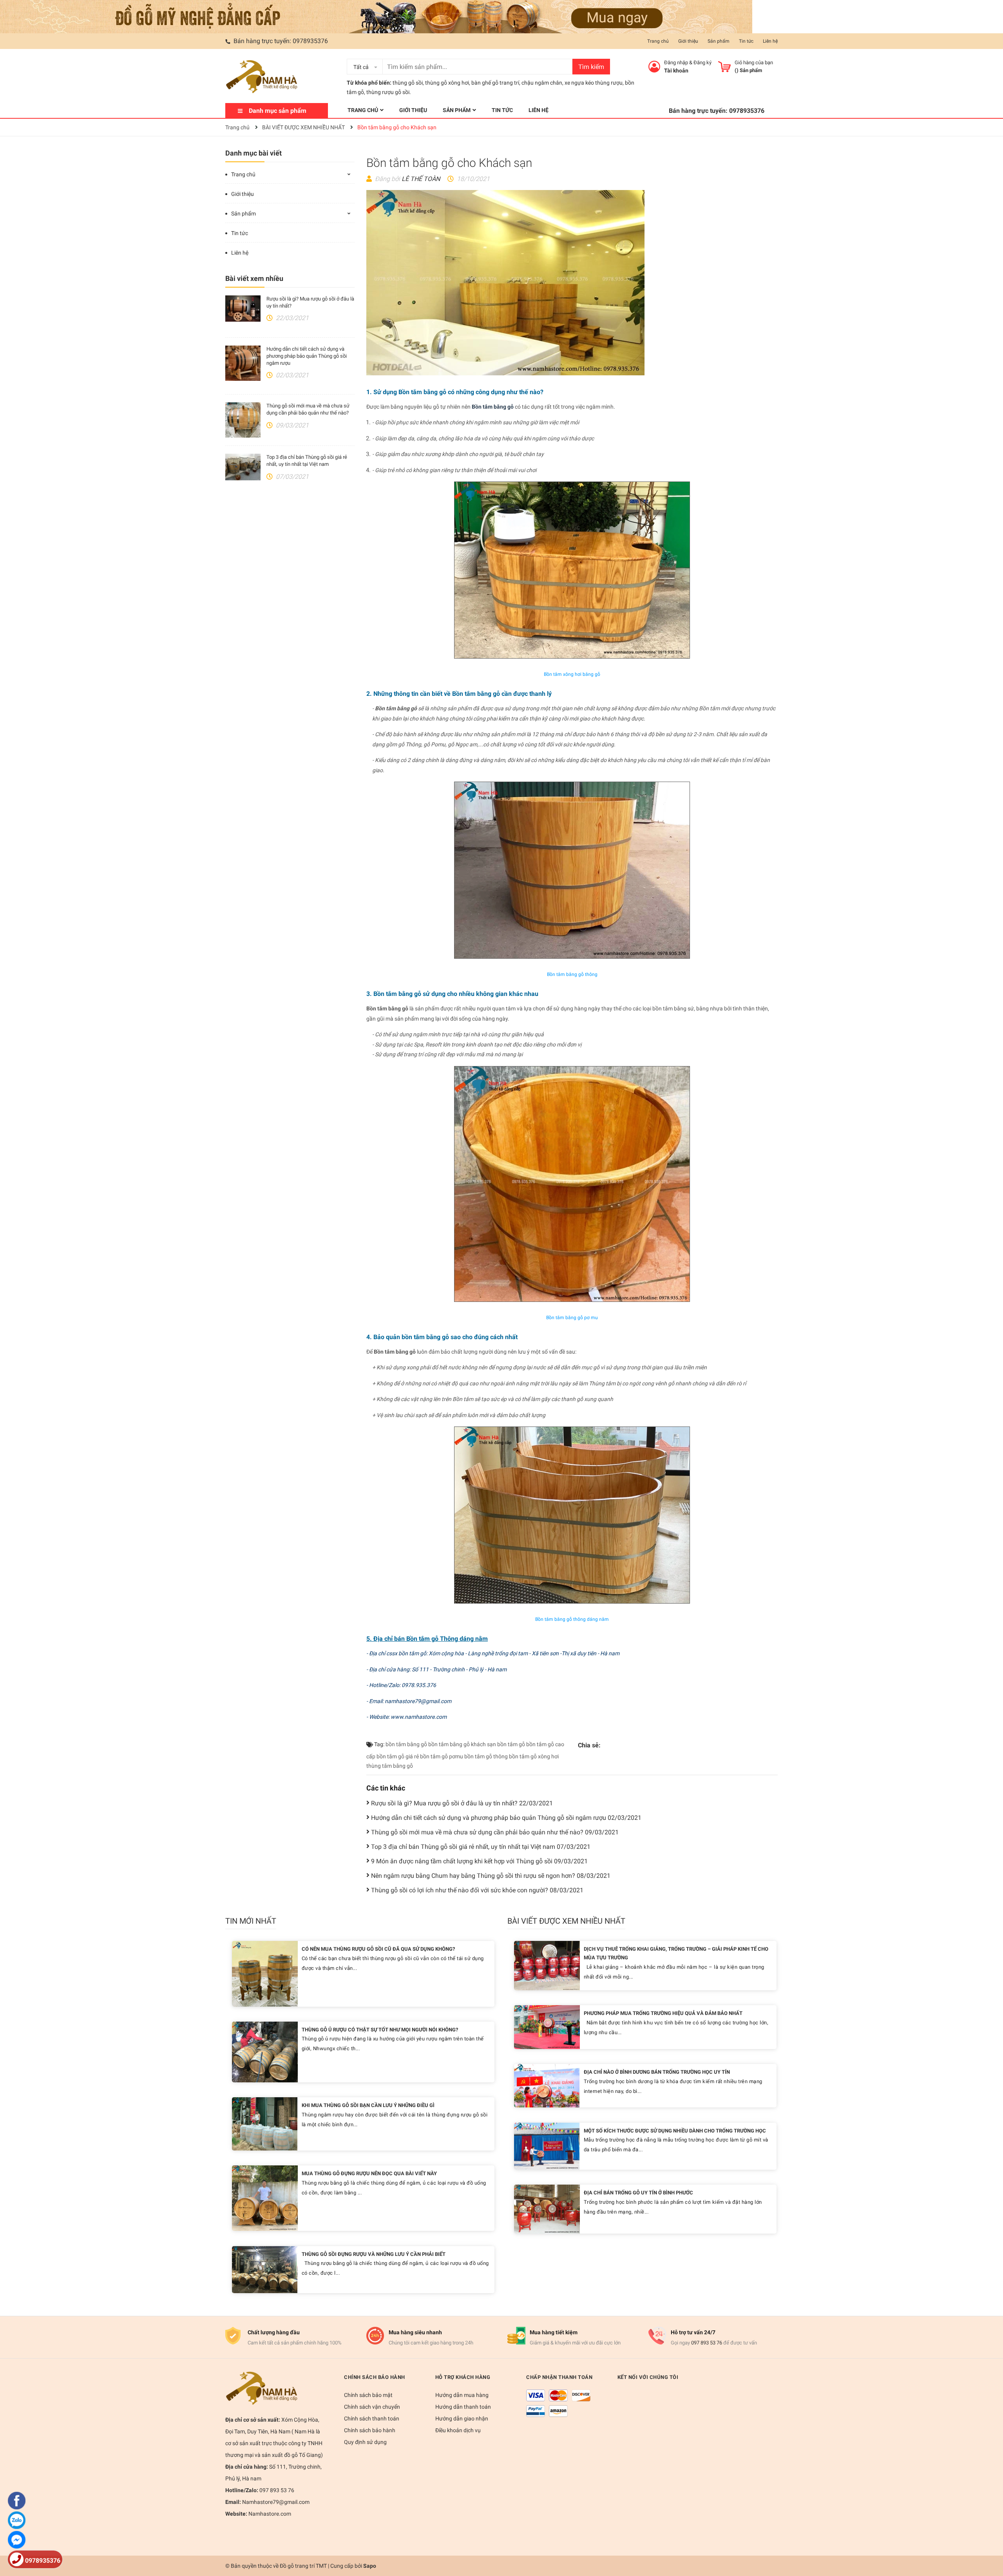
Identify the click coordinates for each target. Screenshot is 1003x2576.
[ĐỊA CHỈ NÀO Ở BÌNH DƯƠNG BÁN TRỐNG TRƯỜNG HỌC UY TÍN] (547, 2085)
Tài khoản (676, 71)
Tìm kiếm (591, 67)
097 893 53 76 (707, 2343)
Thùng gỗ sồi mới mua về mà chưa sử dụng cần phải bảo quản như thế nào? (495, 1832)
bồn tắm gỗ (511, 1744)
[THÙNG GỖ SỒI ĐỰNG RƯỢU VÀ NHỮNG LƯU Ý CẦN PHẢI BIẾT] (265, 2269)
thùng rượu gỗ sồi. (389, 92)
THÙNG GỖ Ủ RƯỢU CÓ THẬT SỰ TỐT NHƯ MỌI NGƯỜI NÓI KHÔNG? (380, 2030)
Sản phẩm (719, 41)
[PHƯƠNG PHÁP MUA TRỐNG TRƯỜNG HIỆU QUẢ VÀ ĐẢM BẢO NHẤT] (547, 2027)
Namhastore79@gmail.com (275, 2502)
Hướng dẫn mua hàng (462, 2395)
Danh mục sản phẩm (278, 111)
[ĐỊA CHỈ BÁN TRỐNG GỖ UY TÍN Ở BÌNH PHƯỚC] (547, 2209)
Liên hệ (770, 41)
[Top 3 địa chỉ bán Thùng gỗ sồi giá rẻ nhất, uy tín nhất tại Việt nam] (243, 467)
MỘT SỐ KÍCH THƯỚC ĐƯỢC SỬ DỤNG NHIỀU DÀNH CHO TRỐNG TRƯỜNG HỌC (675, 2131)
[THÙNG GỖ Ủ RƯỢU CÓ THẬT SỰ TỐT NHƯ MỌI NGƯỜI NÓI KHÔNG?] (265, 2051)
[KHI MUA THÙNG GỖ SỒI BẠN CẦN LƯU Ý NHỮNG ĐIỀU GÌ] (265, 2123)
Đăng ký (702, 62)
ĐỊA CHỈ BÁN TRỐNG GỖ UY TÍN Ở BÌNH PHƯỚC (638, 2193)
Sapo (370, 2566)
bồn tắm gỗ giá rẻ (398, 1756)
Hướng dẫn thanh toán (463, 2407)
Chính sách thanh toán (372, 2419)
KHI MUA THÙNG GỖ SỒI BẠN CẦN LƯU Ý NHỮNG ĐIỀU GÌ (368, 2105)
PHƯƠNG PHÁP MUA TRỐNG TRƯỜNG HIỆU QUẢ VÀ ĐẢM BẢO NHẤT (663, 2013)
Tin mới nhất (251, 1921)
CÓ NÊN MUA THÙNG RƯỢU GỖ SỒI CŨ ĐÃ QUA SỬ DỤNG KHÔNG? (378, 1949)
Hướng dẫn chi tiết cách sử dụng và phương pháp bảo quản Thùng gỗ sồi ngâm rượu (307, 356)
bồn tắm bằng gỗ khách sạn (462, 1744)
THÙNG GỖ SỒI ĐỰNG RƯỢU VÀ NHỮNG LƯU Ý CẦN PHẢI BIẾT (374, 2254)
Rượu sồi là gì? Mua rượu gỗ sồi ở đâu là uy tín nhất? (462, 1803)
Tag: (379, 1744)
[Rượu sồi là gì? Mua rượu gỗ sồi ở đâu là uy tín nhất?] (243, 309)
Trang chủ (658, 41)
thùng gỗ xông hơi (447, 83)
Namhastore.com (269, 2514)
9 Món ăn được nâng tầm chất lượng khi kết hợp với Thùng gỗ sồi (479, 1861)
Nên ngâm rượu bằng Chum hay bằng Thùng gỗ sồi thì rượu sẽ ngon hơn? (491, 1876)
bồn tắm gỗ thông (486, 1756)
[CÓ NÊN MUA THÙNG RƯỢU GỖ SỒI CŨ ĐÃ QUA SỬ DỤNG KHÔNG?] (265, 1973)
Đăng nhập (676, 62)
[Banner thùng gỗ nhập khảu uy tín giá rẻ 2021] (376, 16)
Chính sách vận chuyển (372, 2407)
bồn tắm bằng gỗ (406, 1744)
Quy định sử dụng (365, 2442)
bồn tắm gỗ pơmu (442, 1756)
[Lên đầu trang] (989, 2539)
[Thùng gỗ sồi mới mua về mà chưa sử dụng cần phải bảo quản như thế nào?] (243, 420)
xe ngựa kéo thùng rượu (594, 83)
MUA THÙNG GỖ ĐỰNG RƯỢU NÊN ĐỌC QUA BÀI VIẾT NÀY (369, 2173)
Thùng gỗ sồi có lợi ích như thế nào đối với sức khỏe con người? (477, 1890)
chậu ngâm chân (542, 83)
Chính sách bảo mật (368, 2395)
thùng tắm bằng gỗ (390, 1766)
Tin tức (746, 41)
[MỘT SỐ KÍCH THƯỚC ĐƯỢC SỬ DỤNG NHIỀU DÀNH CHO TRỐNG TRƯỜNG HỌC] (547, 2146)
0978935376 (310, 41)
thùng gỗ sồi (408, 83)
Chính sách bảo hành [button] (375, 2377)
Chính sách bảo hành (370, 2430)
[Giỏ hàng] (724, 67)
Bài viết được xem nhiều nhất (566, 1921)
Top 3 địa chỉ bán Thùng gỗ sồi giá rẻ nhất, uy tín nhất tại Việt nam (481, 1847)
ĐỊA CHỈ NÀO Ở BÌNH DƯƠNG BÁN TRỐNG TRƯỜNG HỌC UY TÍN (657, 2072)
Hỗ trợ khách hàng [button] (463, 2377)
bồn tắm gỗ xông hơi (534, 1756)
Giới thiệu (688, 41)
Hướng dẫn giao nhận (462, 2419)
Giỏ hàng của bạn (754, 62)
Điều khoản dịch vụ (458, 2430)
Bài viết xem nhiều (254, 278)
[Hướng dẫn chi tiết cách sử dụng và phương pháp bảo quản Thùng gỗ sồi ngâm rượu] (243, 363)
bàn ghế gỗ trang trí (495, 83)
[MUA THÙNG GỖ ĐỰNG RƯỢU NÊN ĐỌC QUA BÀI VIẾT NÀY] (265, 2198)
